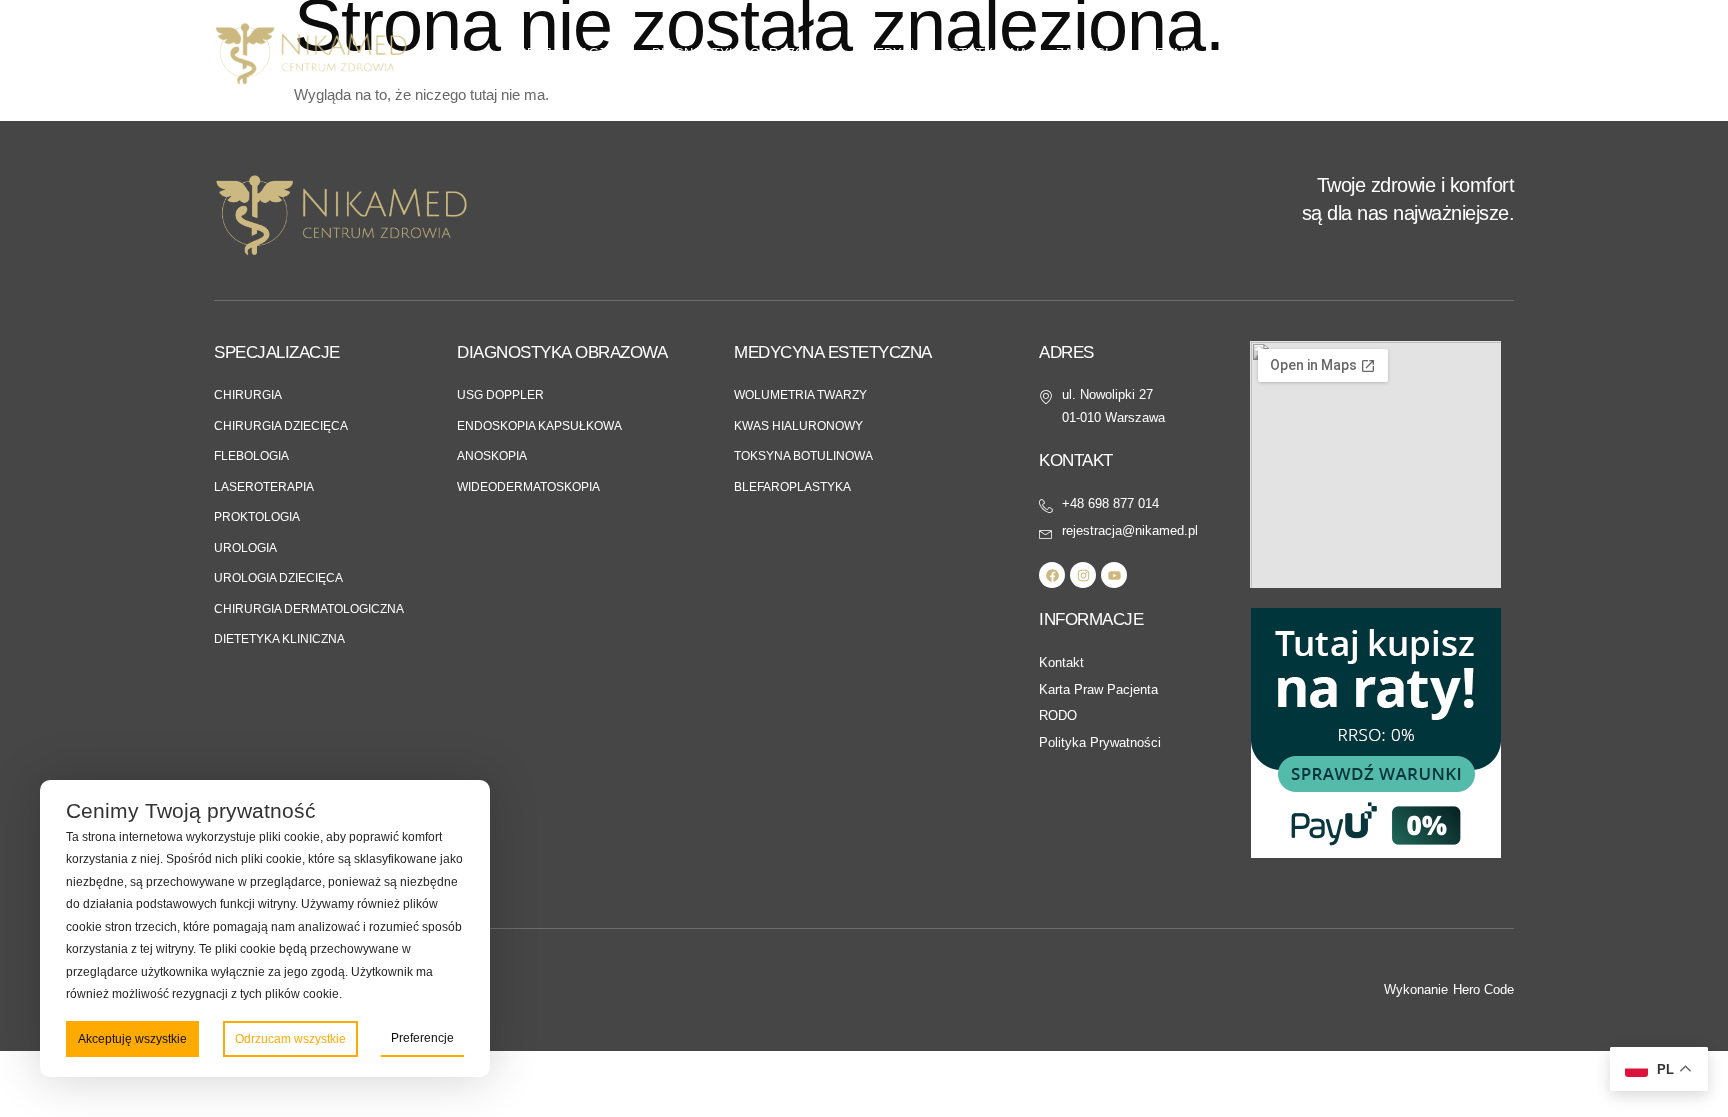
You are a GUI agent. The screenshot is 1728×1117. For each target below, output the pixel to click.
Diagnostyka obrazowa (739, 53)
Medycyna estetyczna (946, 53)
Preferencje (422, 1038)
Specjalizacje (561, 53)
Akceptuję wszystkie (132, 1039)
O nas (450, 53)
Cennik (1171, 53)
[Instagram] (1083, 575)
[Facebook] (1052, 575)
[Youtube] (1114, 575)
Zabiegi (1082, 53)
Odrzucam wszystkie (290, 1039)
